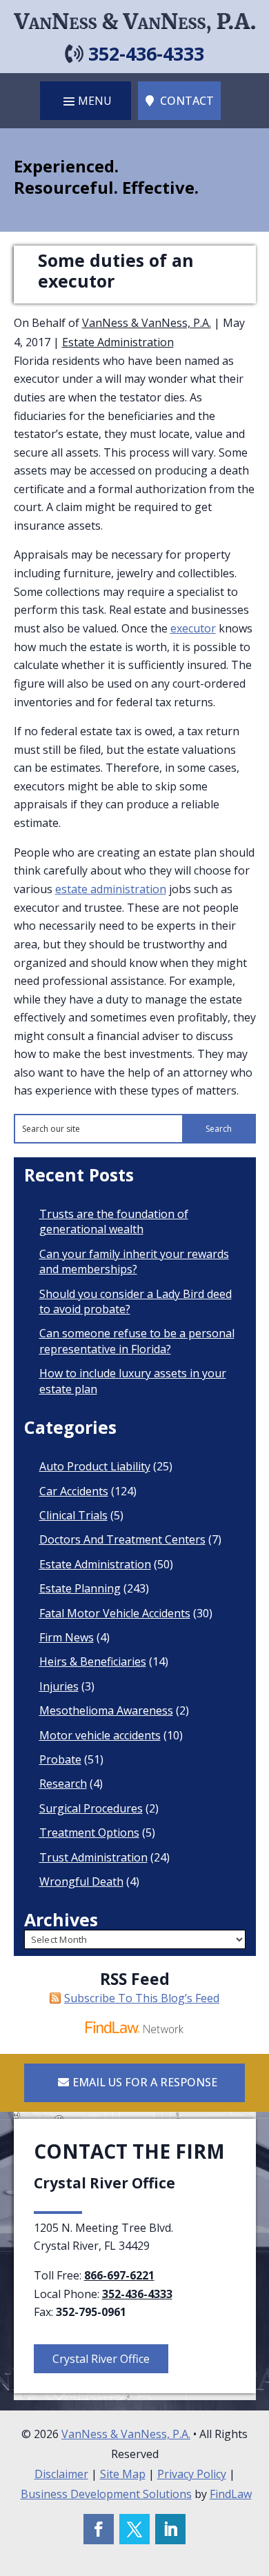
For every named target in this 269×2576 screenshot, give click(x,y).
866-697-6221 (119, 2275)
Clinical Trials (73, 1515)
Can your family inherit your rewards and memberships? (134, 1261)
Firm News (67, 1637)
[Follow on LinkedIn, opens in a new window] (170, 2529)
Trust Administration (93, 1857)
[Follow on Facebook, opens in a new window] (99, 2529)
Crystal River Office (101, 2359)
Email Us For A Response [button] (145, 2082)
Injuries (59, 1686)
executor (193, 628)
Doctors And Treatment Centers (122, 1539)
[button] (86, 101)
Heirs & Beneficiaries (93, 1661)
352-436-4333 (146, 53)
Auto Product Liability (95, 1466)
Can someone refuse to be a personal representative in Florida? (137, 1341)
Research (63, 1784)
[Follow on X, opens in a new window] (134, 2529)
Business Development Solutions (106, 2494)
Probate (60, 1759)
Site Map (123, 2474)
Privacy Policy (192, 2474)
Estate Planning (80, 1588)
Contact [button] (187, 101)
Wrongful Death (81, 1881)
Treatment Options (89, 1833)
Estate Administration (118, 342)
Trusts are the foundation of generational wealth (114, 1221)
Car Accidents (74, 1491)
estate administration (111, 889)
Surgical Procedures (91, 1808)
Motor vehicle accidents (100, 1735)
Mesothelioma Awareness (106, 1710)
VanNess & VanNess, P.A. (147, 323)
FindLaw (231, 2494)
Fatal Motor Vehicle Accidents (115, 1613)
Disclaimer (61, 2474)
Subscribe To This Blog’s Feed (142, 1998)
